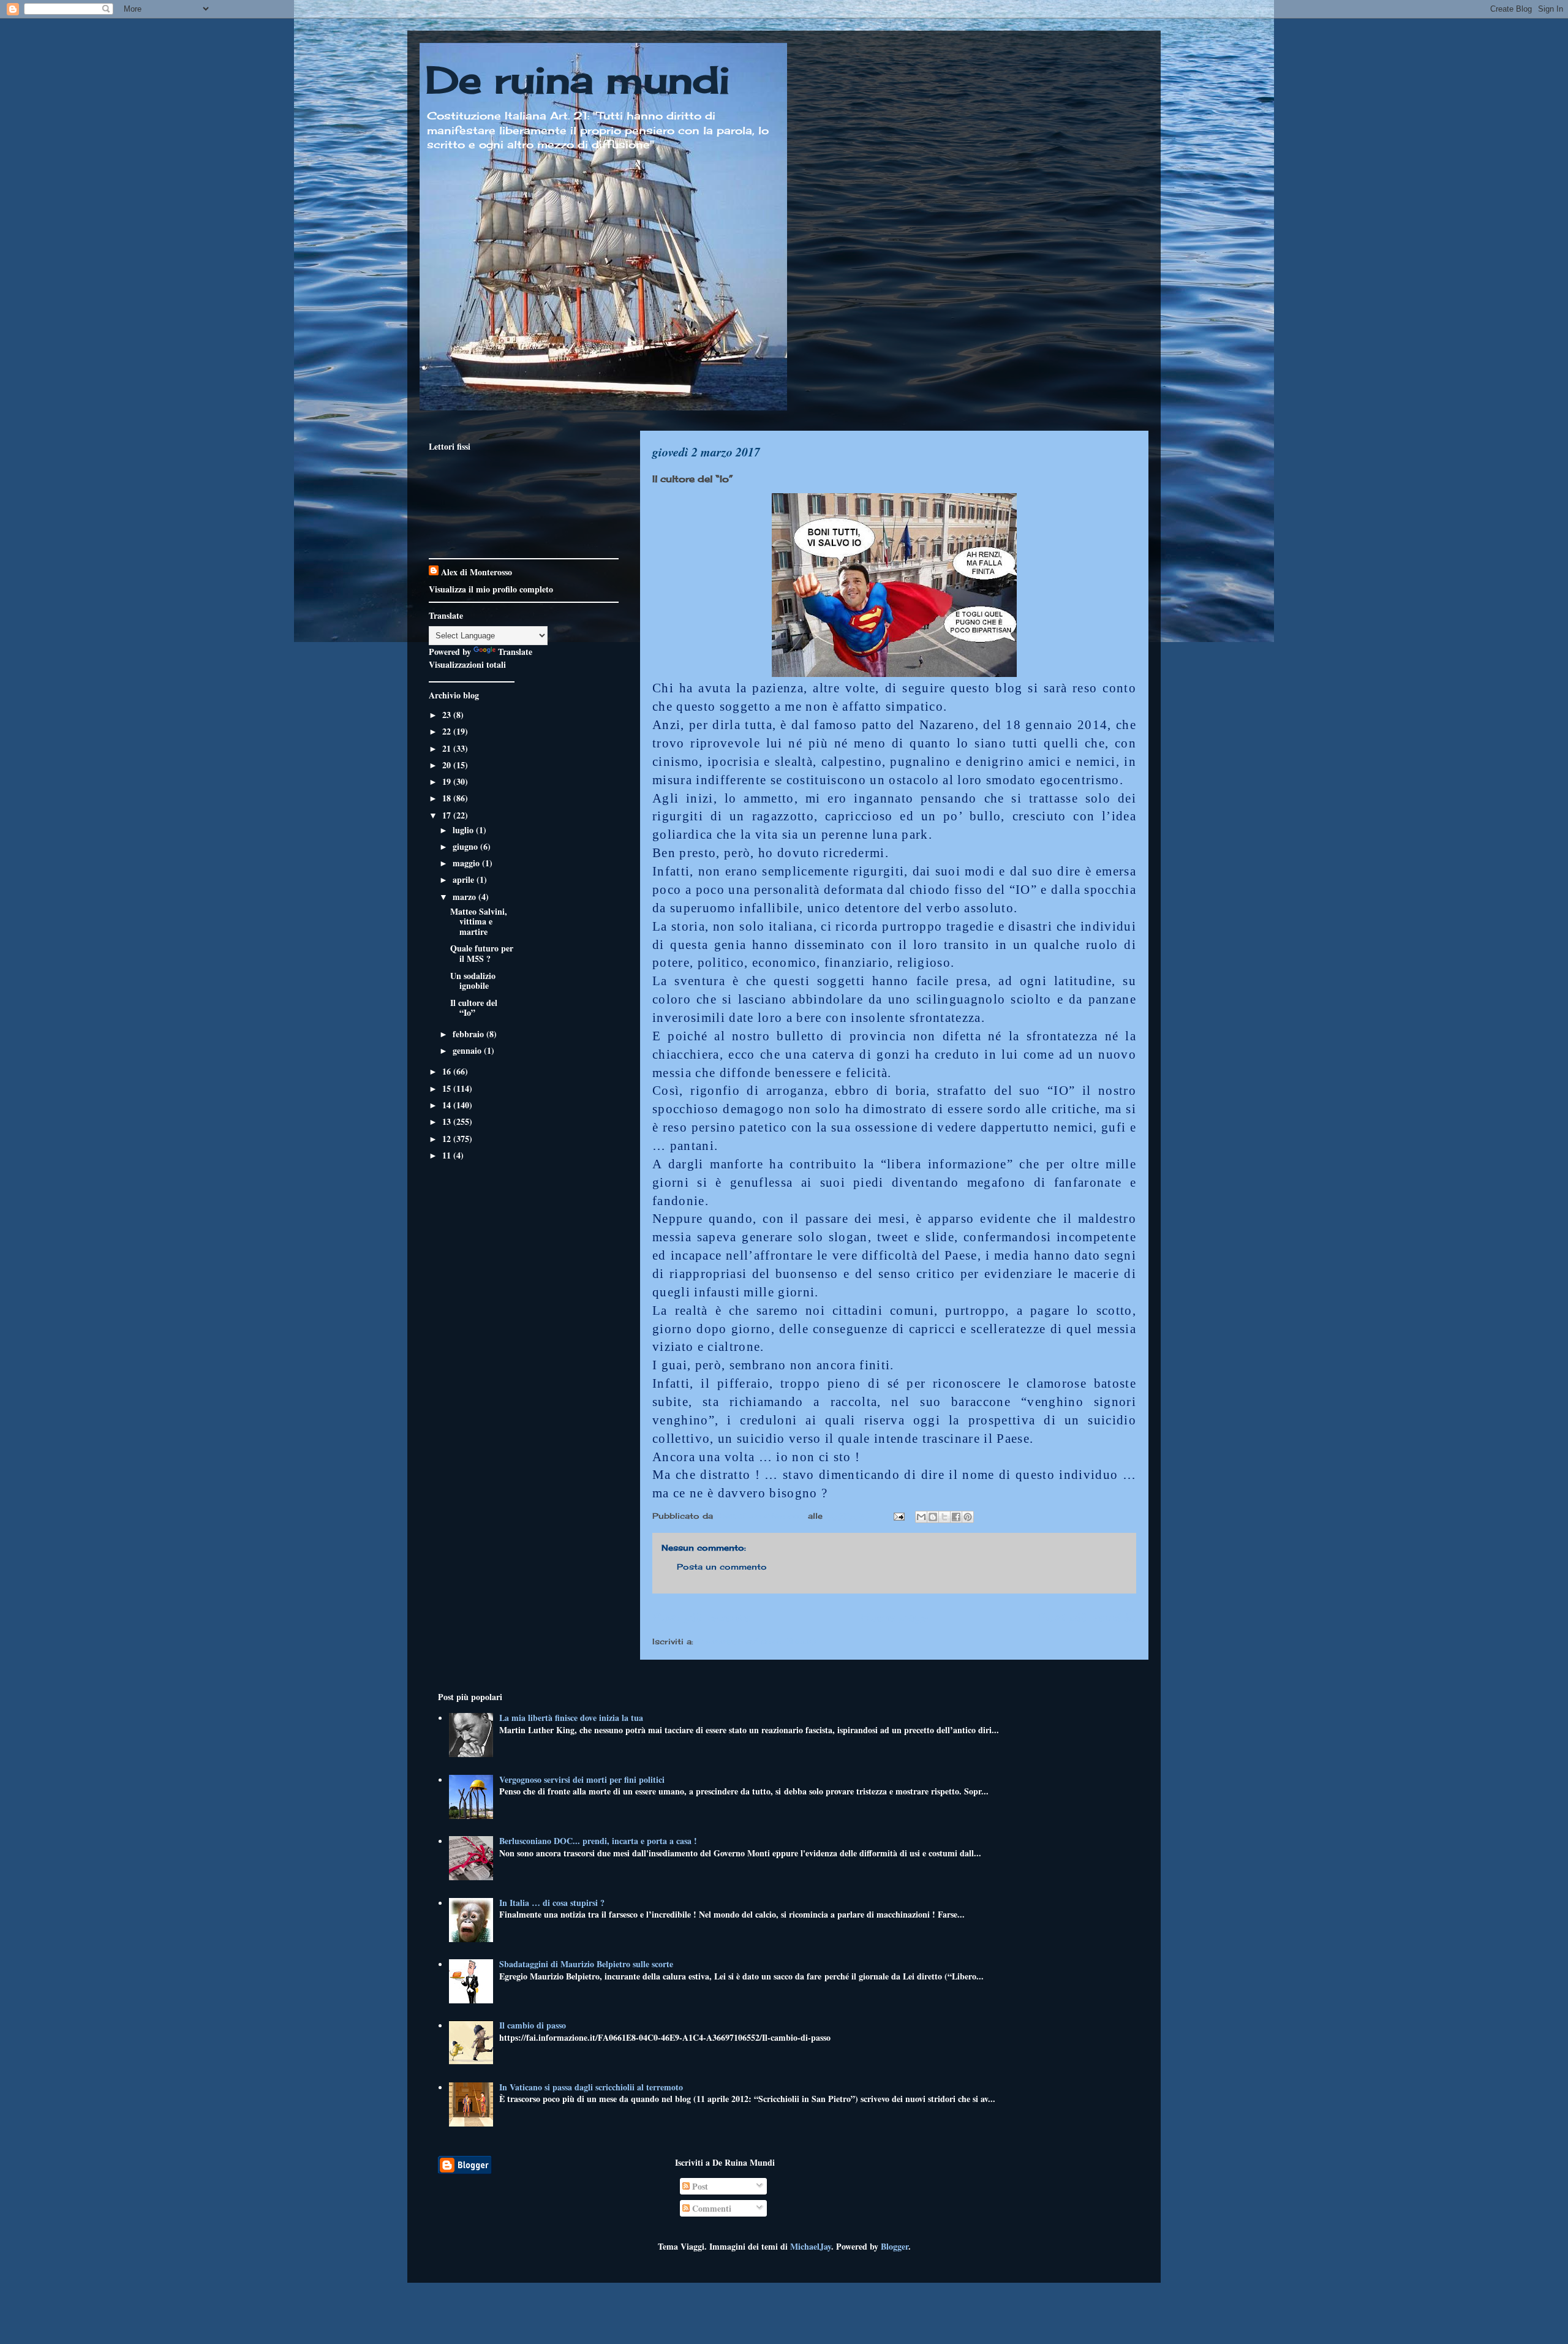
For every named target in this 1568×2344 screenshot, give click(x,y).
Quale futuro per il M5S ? (482, 953)
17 (448, 815)
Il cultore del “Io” (474, 1008)
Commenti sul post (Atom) (756, 1641)
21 (448, 748)
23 (448, 715)
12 (448, 1139)
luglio (464, 830)
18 (448, 798)
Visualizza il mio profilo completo (491, 589)
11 (448, 1155)
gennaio (468, 1050)
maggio (467, 863)
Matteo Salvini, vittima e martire (479, 922)
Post (699, 2186)
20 (448, 765)
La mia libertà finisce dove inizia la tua (571, 1718)
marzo (466, 897)
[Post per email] (899, 1516)
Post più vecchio (1087, 1617)
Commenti (710, 2208)
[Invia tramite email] (921, 1517)
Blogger (895, 2246)
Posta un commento (722, 1567)
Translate (515, 652)
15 (448, 1088)
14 (448, 1105)
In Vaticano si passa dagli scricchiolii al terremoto (591, 2087)
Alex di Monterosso (477, 572)
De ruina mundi (578, 79)
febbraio (469, 1034)
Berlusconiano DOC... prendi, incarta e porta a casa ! (598, 1841)
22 (448, 731)
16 (448, 1071)
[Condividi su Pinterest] (968, 1517)
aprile (465, 879)
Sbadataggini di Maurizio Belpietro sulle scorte (586, 1964)
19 (448, 781)
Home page (894, 1617)
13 (448, 1121)
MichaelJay (811, 2246)
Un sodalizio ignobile (473, 981)
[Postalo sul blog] (933, 1517)
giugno (466, 846)
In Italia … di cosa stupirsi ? (552, 1903)
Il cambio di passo (533, 2025)
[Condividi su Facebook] (956, 1517)
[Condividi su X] (944, 1517)
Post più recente (701, 1617)
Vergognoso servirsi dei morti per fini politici (582, 1779)
